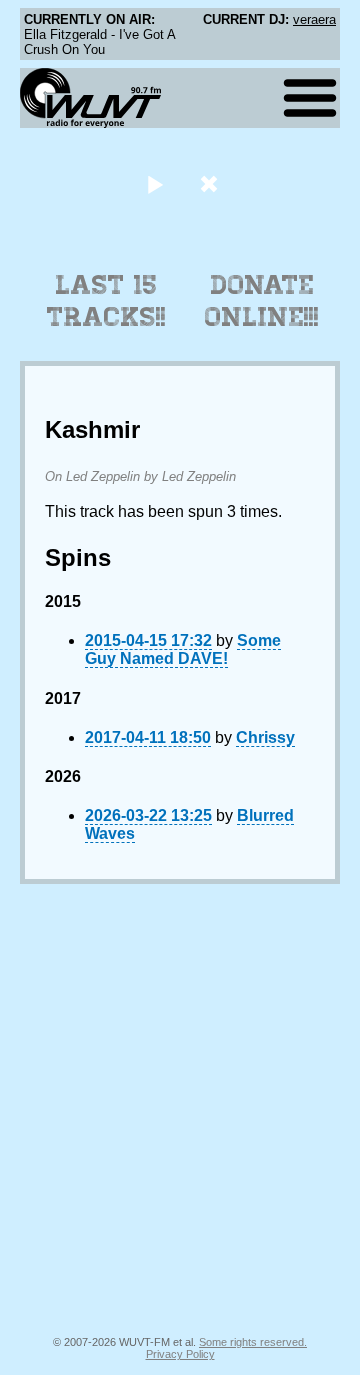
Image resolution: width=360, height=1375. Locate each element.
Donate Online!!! (262, 301)
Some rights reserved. (253, 1342)
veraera (314, 19)
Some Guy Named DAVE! (183, 649)
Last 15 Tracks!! (106, 301)
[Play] (154, 183)
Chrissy (265, 737)
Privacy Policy (180, 1354)
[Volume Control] (211, 183)
